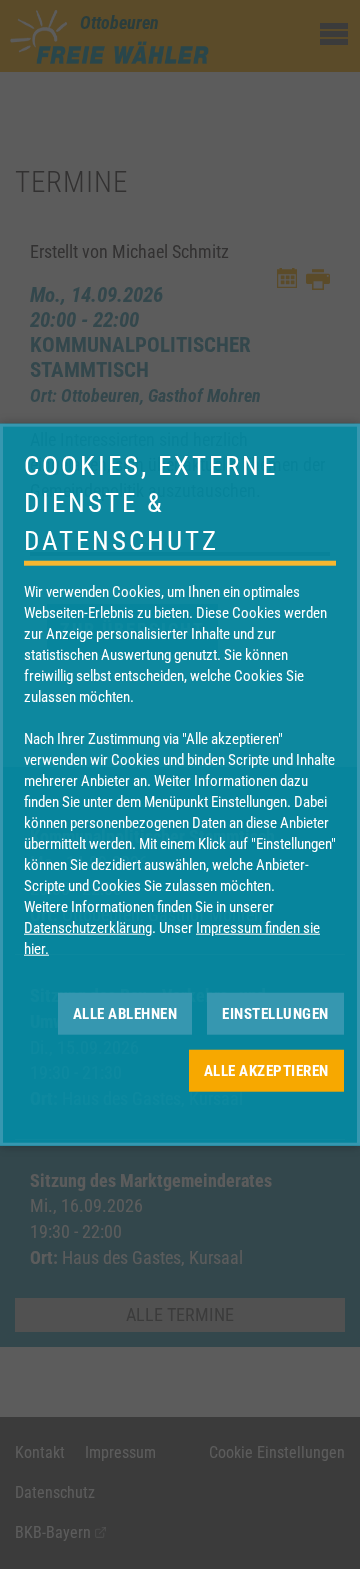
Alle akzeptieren (266, 1070)
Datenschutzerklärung (88, 928)
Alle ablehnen (125, 1013)
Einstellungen (275, 1013)
